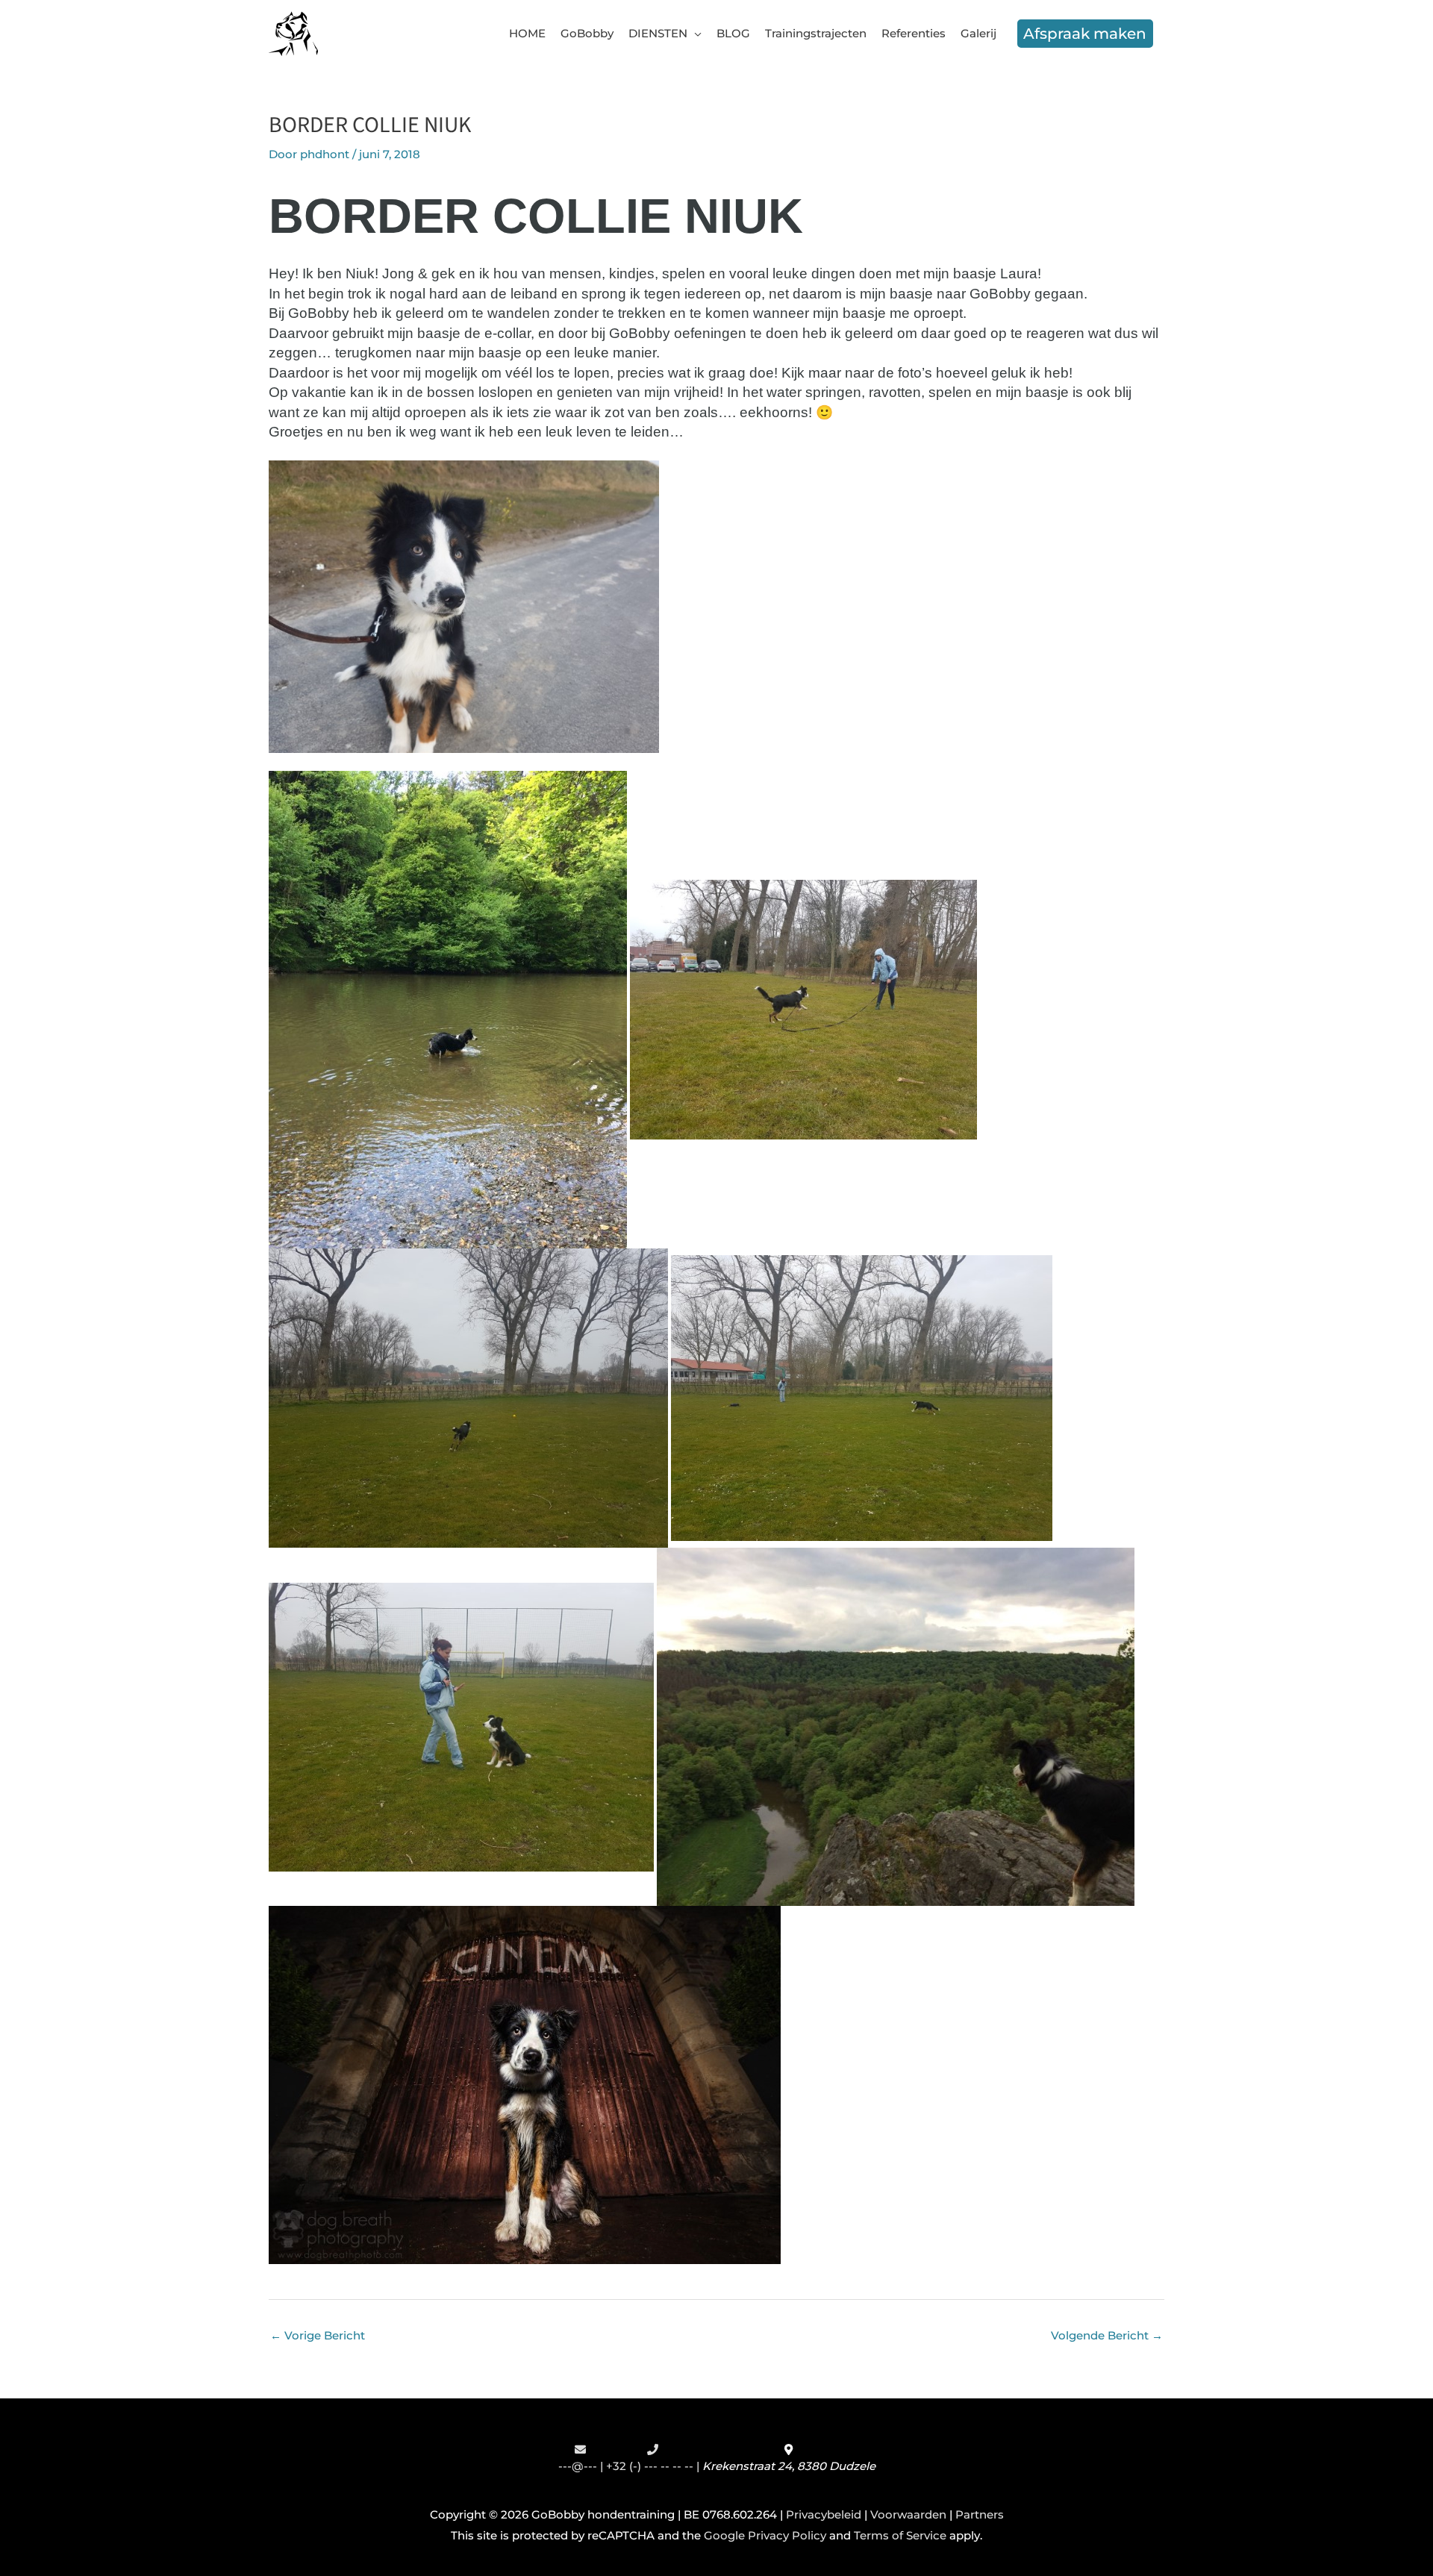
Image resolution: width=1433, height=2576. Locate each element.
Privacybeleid (824, 2514)
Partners (980, 2514)
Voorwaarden (908, 2514)
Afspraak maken (1085, 34)
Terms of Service (900, 2535)
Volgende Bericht (1107, 2335)
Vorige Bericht (318, 2335)
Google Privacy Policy (765, 2535)
